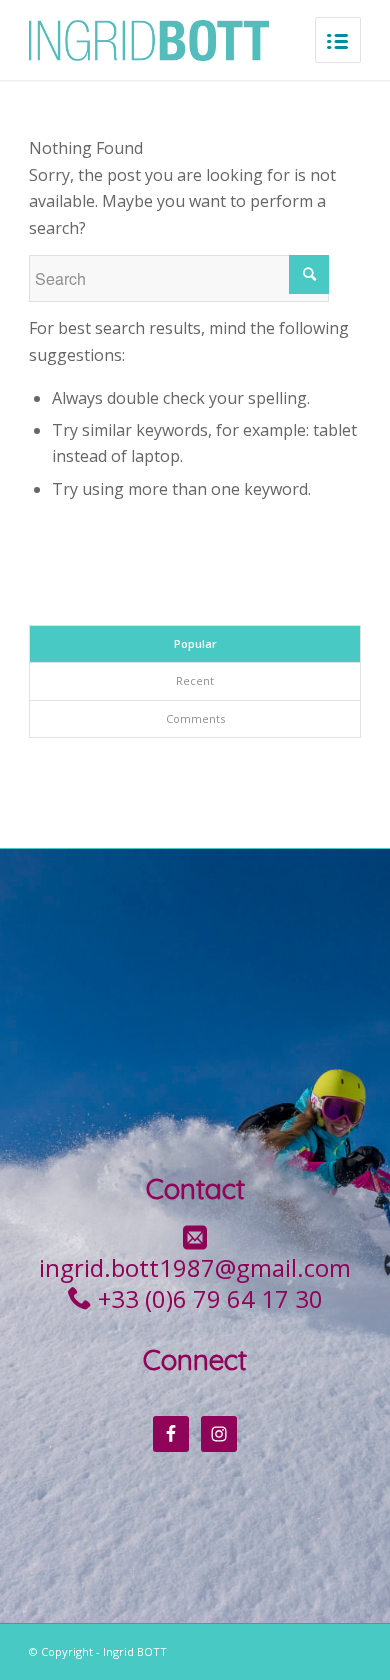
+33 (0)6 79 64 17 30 (210, 1298)
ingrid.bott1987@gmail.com (195, 1267)
